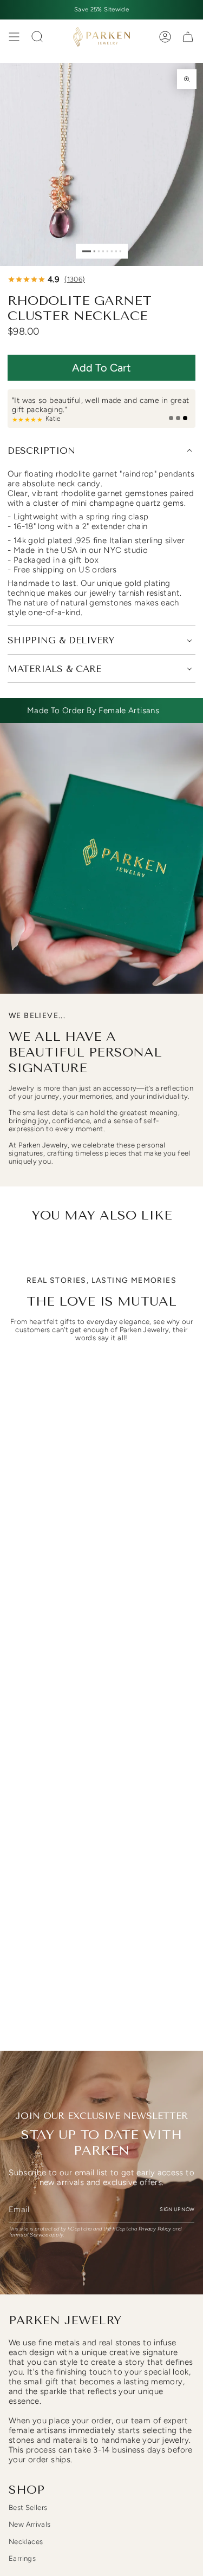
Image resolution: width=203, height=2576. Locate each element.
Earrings (22, 2558)
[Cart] (188, 37)
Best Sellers (28, 2507)
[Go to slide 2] (94, 251)
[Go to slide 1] (87, 251)
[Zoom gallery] (187, 79)
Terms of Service (28, 2235)
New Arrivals (30, 2524)
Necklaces (26, 2542)
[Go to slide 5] (107, 251)
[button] (101, 368)
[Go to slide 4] (103, 251)
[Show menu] (14, 37)
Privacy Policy (155, 2229)
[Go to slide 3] (98, 251)
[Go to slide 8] (120, 251)
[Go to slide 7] (116, 251)
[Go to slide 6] (111, 251)
